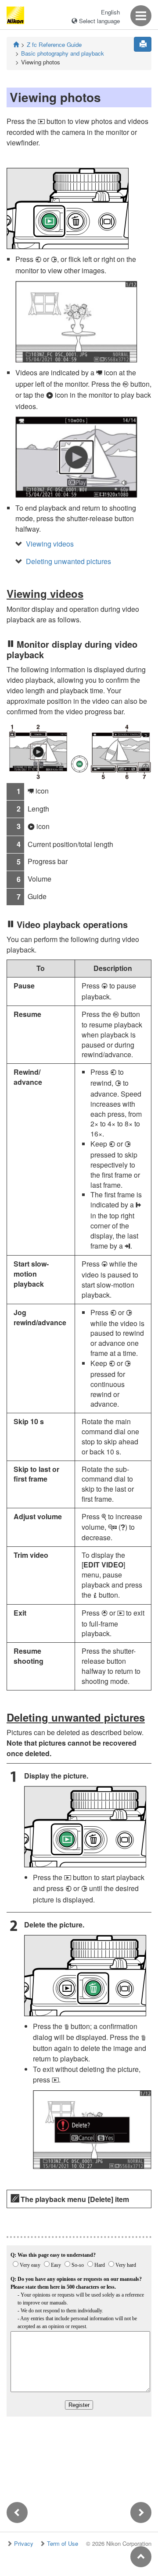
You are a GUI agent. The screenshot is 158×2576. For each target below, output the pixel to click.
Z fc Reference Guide (54, 44)
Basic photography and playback (63, 53)
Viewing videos (50, 544)
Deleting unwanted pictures (68, 561)
